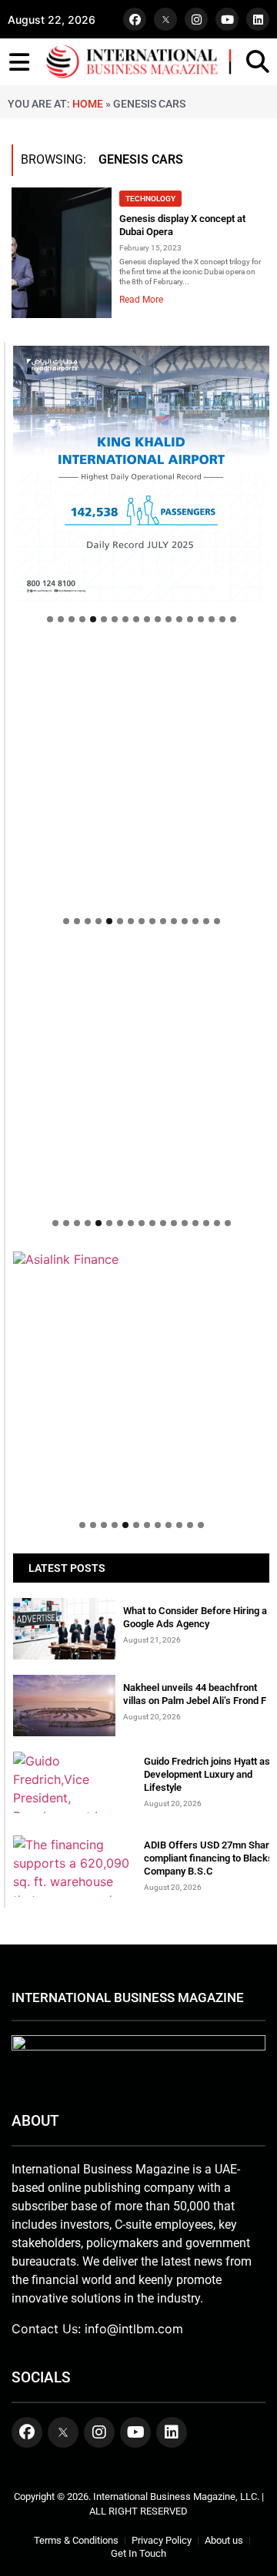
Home (88, 104)
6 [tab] (104, 619)
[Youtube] (227, 19)
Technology (150, 199)
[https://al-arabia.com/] (141, 1077)
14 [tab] (190, 619)
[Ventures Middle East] (141, 1367)
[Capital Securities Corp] (141, 655)
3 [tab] (72, 619)
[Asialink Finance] (141, 1259)
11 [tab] (158, 619)
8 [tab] (125, 619)
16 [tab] (212, 619)
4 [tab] (82, 619)
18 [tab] (233, 619)
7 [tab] (115, 619)
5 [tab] (93, 619)
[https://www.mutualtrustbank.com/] (141, 957)
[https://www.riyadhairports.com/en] (141, 474)
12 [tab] (169, 619)
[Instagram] (196, 19)
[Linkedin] (258, 19)
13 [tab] (179, 619)
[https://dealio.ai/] (141, 776)
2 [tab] (61, 619)
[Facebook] (135, 19)
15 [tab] (201, 619)
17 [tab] (222, 619)
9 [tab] (136, 619)
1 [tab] (50, 619)
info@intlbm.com (134, 2329)
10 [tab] (147, 619)
